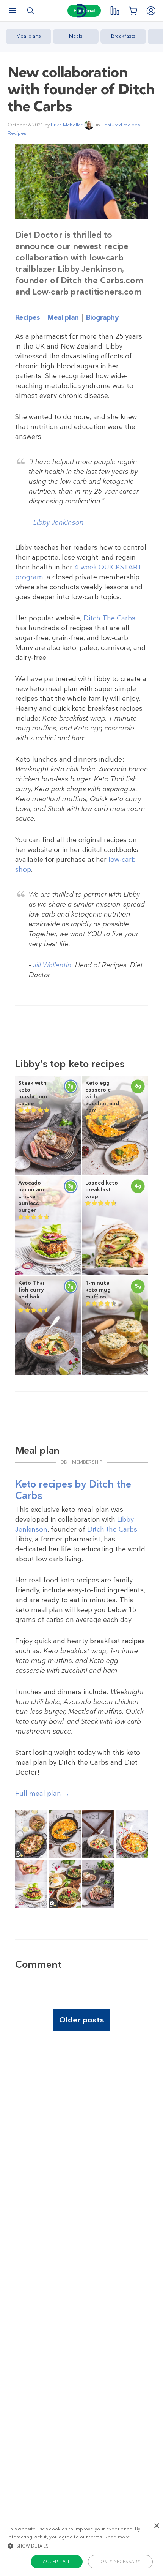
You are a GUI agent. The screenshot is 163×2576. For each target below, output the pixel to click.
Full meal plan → (42, 1794)
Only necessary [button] (121, 2562)
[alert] (81, 2547)
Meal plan (63, 317)
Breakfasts (123, 36)
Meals (76, 36)
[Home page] (81, 11)
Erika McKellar (67, 125)
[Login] (151, 11)
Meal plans (29, 36)
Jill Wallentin (52, 965)
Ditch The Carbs (109, 618)
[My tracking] (114, 11)
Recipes (17, 133)
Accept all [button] (57, 2562)
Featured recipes (121, 125)
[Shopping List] (133, 11)
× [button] (156, 2526)
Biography (102, 317)
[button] (81, 2546)
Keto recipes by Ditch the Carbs (73, 1490)
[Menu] (12, 11)
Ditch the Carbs (112, 1529)
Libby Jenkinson (58, 522)
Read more (118, 2537)
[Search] (30, 11)
